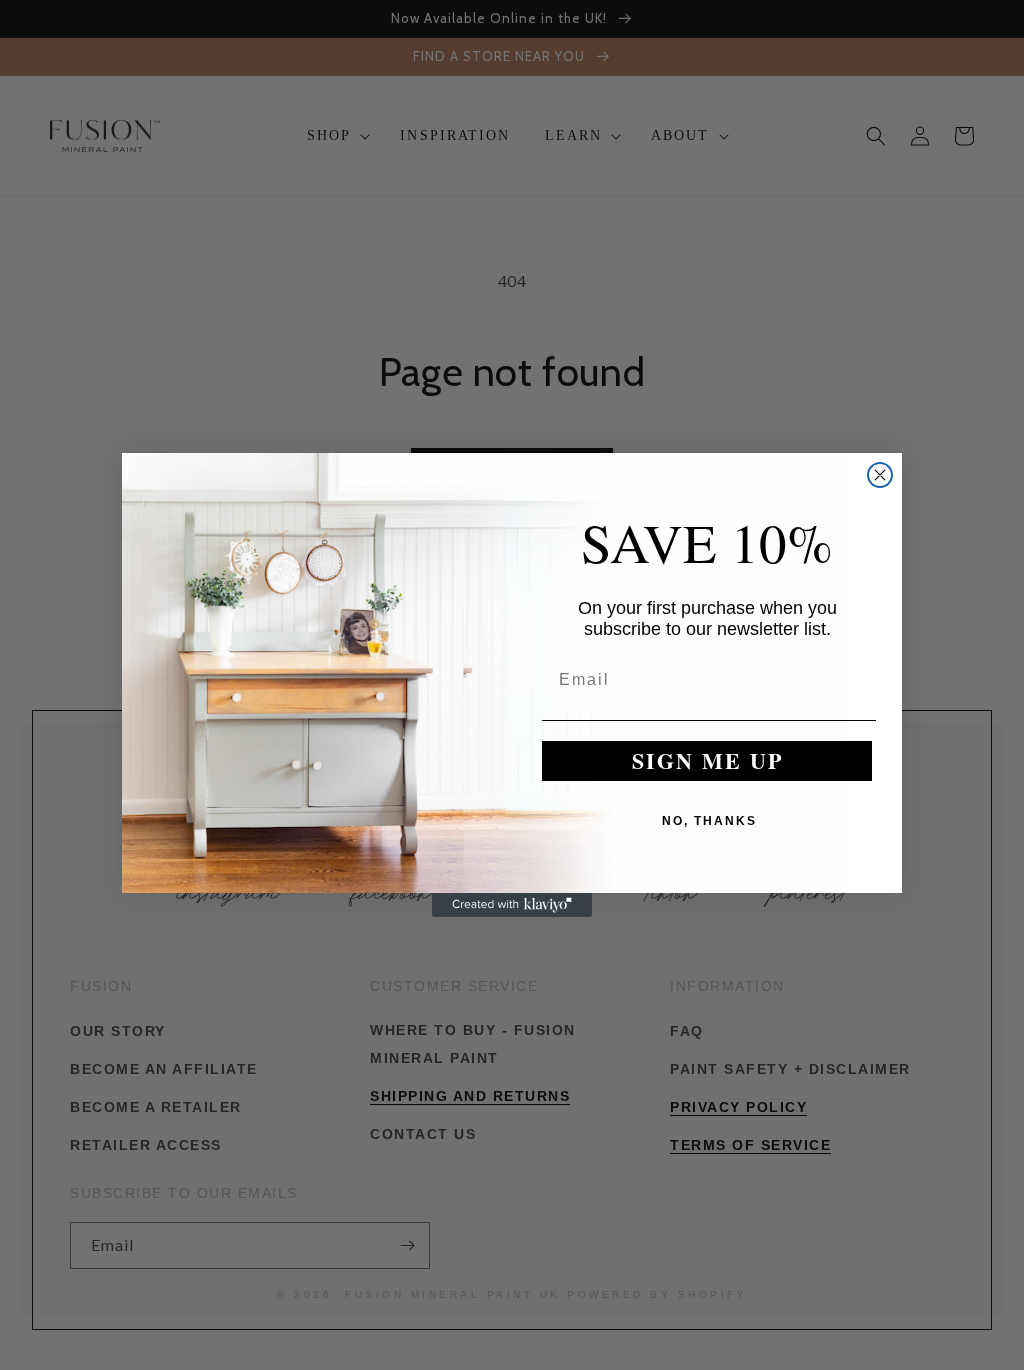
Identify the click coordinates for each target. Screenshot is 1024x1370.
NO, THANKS (709, 821)
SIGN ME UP (707, 760)
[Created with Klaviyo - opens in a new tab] (512, 905)
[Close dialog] (880, 475)
